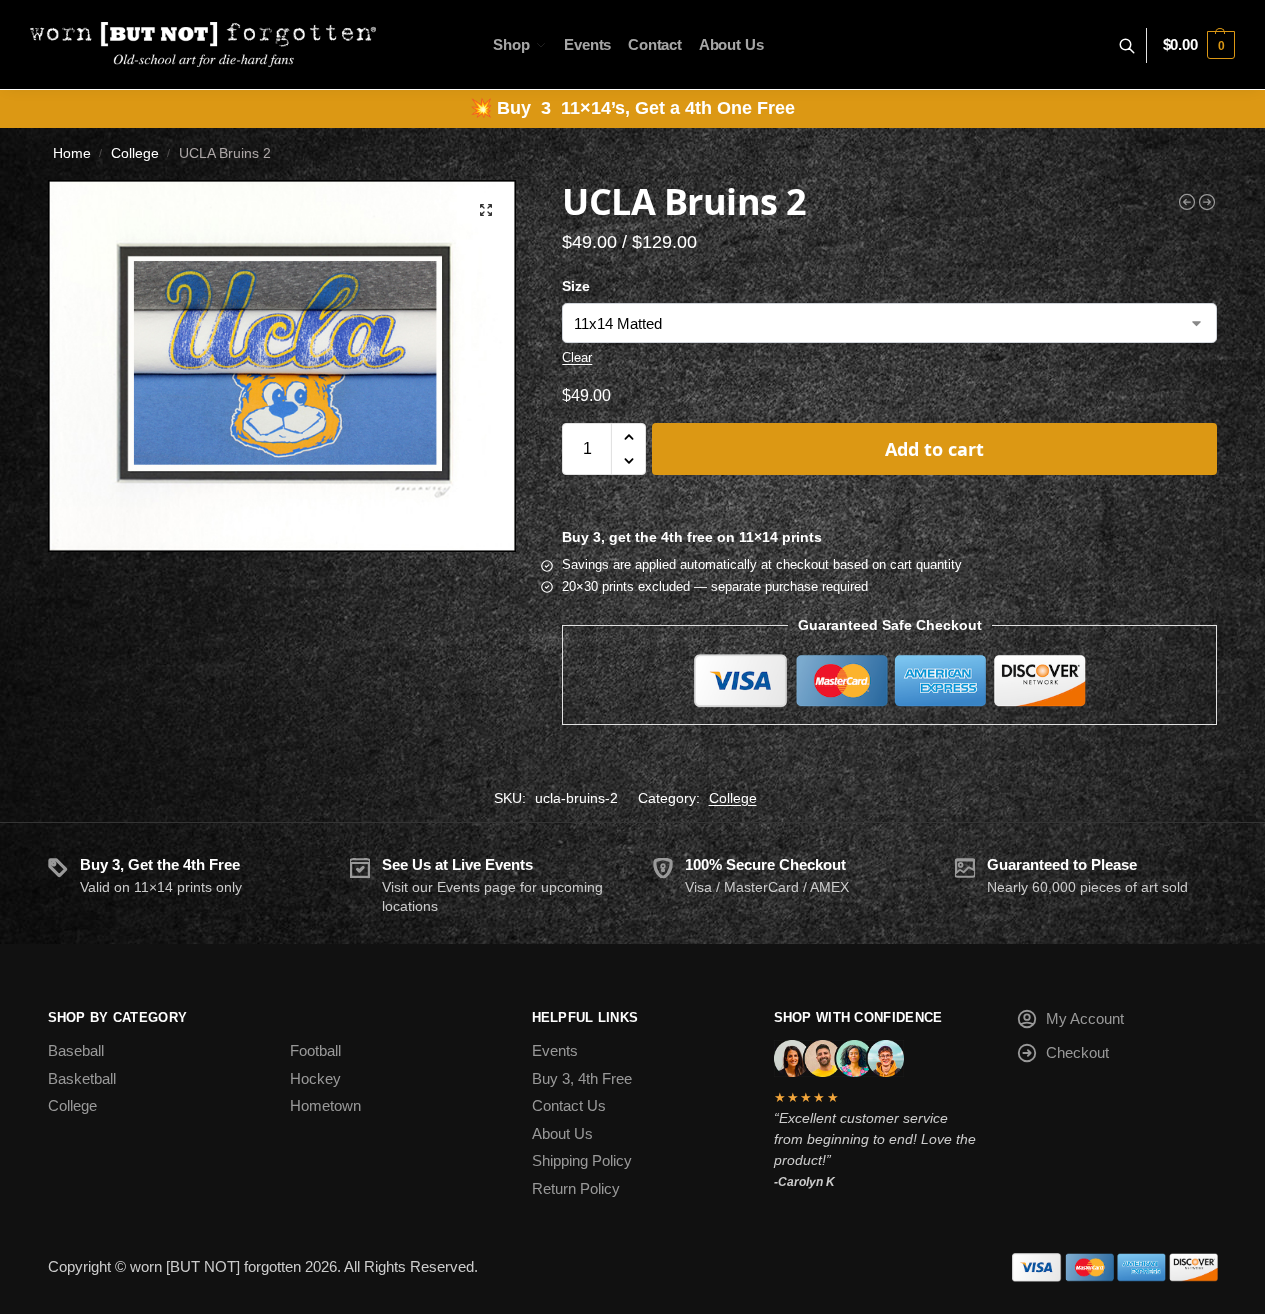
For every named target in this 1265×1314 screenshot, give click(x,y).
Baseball (76, 1050)
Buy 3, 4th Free (582, 1078)
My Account (1085, 1018)
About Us (562, 1133)
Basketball (82, 1078)
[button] (1199, 45)
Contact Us (569, 1105)
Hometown (325, 1105)
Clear (577, 357)
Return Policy (576, 1188)
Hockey (315, 1078)
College (135, 153)
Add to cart (934, 449)
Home (72, 153)
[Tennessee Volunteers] (1187, 202)
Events (555, 1050)
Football (315, 1050)
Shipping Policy (582, 1160)
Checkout (1077, 1052)
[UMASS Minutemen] (1207, 202)
